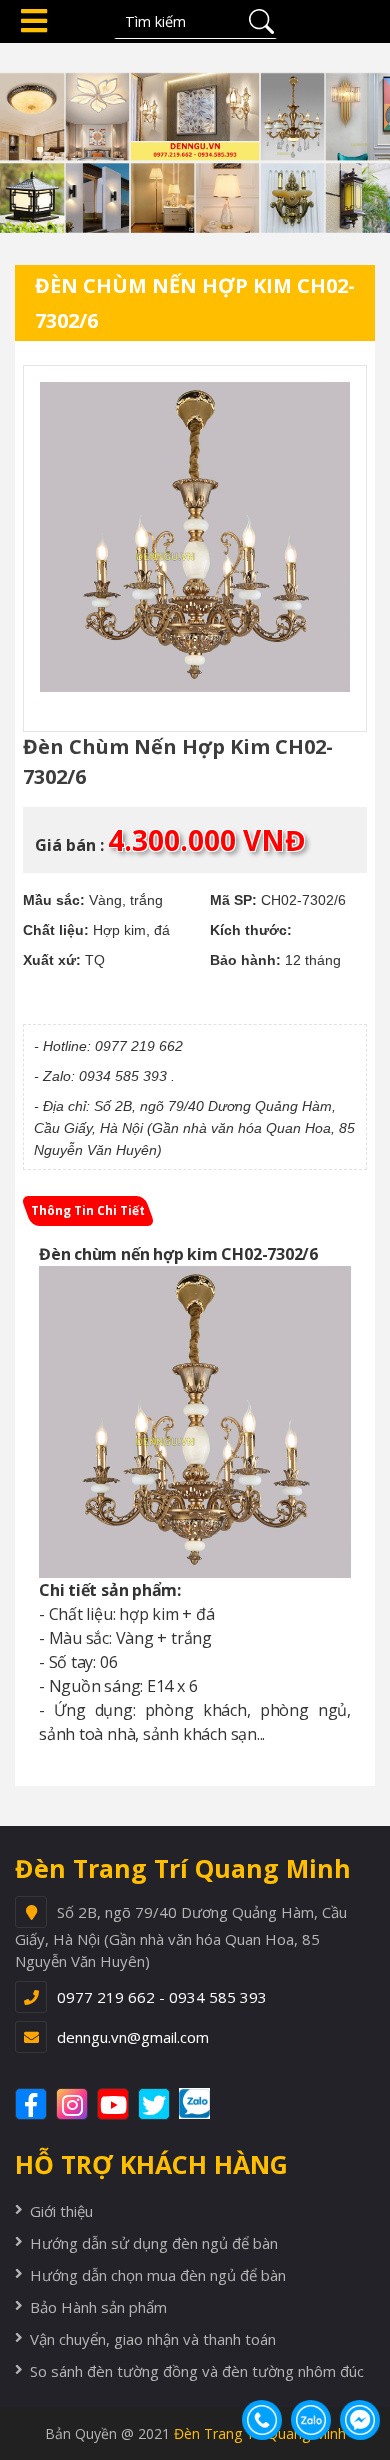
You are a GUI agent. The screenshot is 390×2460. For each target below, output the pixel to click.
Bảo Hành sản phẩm (98, 2307)
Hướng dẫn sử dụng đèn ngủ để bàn (154, 2243)
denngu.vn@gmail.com (133, 2037)
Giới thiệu (61, 2211)
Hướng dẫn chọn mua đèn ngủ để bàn (158, 2275)
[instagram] (74, 2104)
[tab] (88, 1211)
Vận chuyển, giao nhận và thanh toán (153, 2339)
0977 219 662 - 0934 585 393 (162, 1997)
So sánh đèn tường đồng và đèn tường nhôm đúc (197, 2371)
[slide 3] (195, 136)
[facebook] (33, 2104)
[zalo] (205, 2103)
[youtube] (115, 2104)
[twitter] (156, 2104)
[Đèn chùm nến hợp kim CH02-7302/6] (195, 537)
